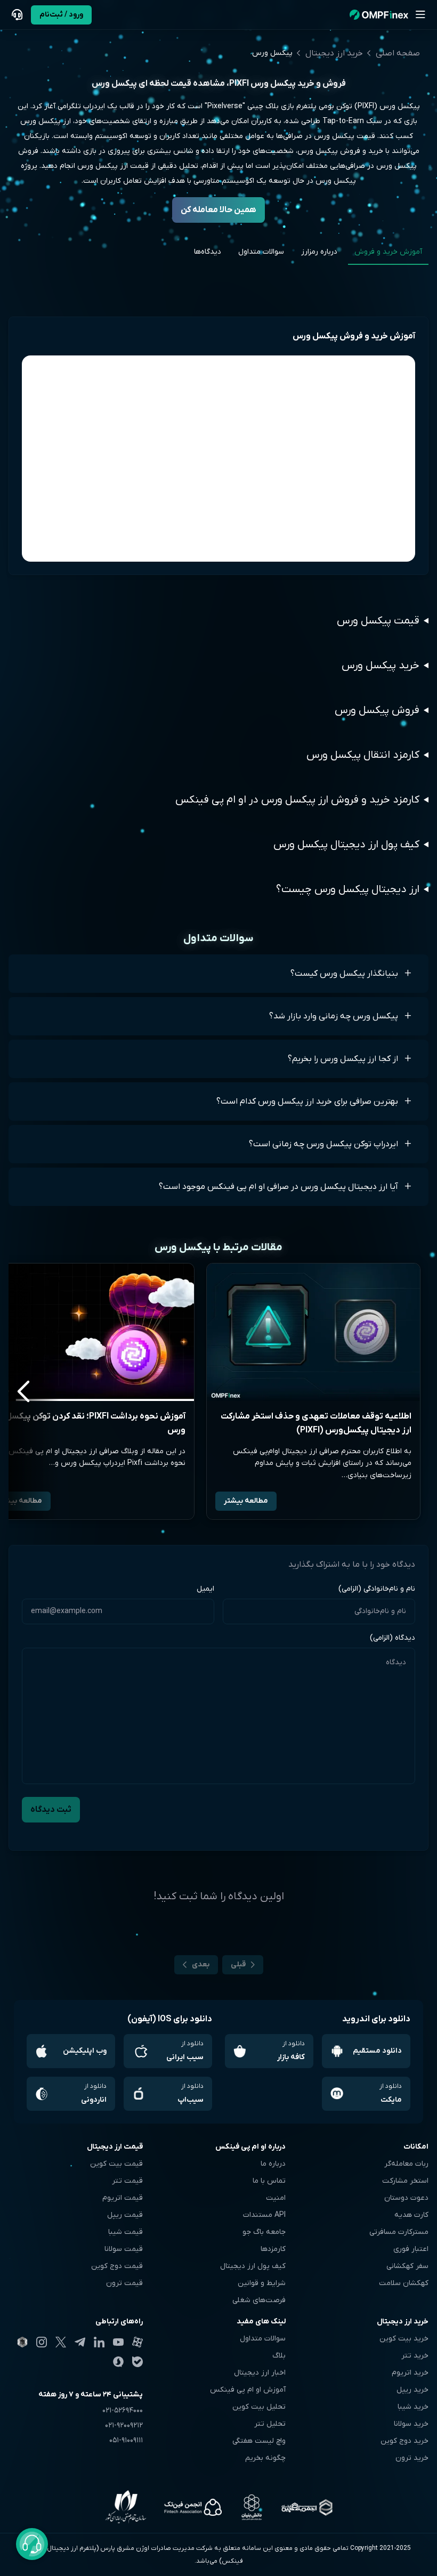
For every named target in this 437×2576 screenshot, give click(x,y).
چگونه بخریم (265, 2458)
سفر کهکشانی (407, 2266)
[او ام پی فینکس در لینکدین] (99, 2342)
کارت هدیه (411, 2215)
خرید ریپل (412, 2390)
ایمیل (205, 1589)
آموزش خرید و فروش (388, 252)
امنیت (276, 2198)
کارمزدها (273, 2249)
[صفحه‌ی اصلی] (379, 15)
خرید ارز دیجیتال (334, 53)
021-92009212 (124, 2425)
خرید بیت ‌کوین (404, 2339)
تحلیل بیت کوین (259, 2407)
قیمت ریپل (125, 2215)
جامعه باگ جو (264, 2232)
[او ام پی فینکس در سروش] (118, 2362)
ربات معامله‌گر (406, 2164)
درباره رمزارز (319, 252)
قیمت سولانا (124, 2249)
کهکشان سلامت (404, 2283)
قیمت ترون (124, 2283)
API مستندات (264, 2215)
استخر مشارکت (405, 2181)
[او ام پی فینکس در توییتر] (61, 2342)
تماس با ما (269, 2181)
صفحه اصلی (398, 53)
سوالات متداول (261, 252)
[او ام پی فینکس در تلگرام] (80, 2342)
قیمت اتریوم (123, 2198)
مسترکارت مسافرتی (399, 2232)
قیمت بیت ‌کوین (116, 2164)
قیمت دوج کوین (117, 2266)
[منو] (420, 15)
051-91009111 (126, 2440)
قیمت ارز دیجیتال (115, 2147)
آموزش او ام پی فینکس (248, 2390)
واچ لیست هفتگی (259, 2441)
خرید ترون (412, 2458)
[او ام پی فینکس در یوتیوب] (118, 2342)
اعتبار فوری (411, 2249)
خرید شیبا (413, 2407)
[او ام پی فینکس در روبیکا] (22, 2342)
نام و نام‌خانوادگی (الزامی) (377, 1589)
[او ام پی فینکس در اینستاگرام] (42, 2342)
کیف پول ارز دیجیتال (253, 2266)
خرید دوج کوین (404, 2441)
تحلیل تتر (270, 2424)
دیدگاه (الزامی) (393, 1638)
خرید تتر (415, 2356)
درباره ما (273, 2164)
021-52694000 (123, 2411)
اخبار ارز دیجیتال (260, 2373)
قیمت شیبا (126, 2232)
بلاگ (279, 2356)
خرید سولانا (411, 2424)
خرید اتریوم (410, 2373)
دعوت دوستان (406, 2198)
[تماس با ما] (17, 15)
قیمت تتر (127, 2181)
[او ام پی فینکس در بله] (137, 2362)
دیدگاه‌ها (208, 252)
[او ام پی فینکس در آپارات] (137, 2342)
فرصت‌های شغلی (259, 2300)
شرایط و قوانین (262, 2283)
